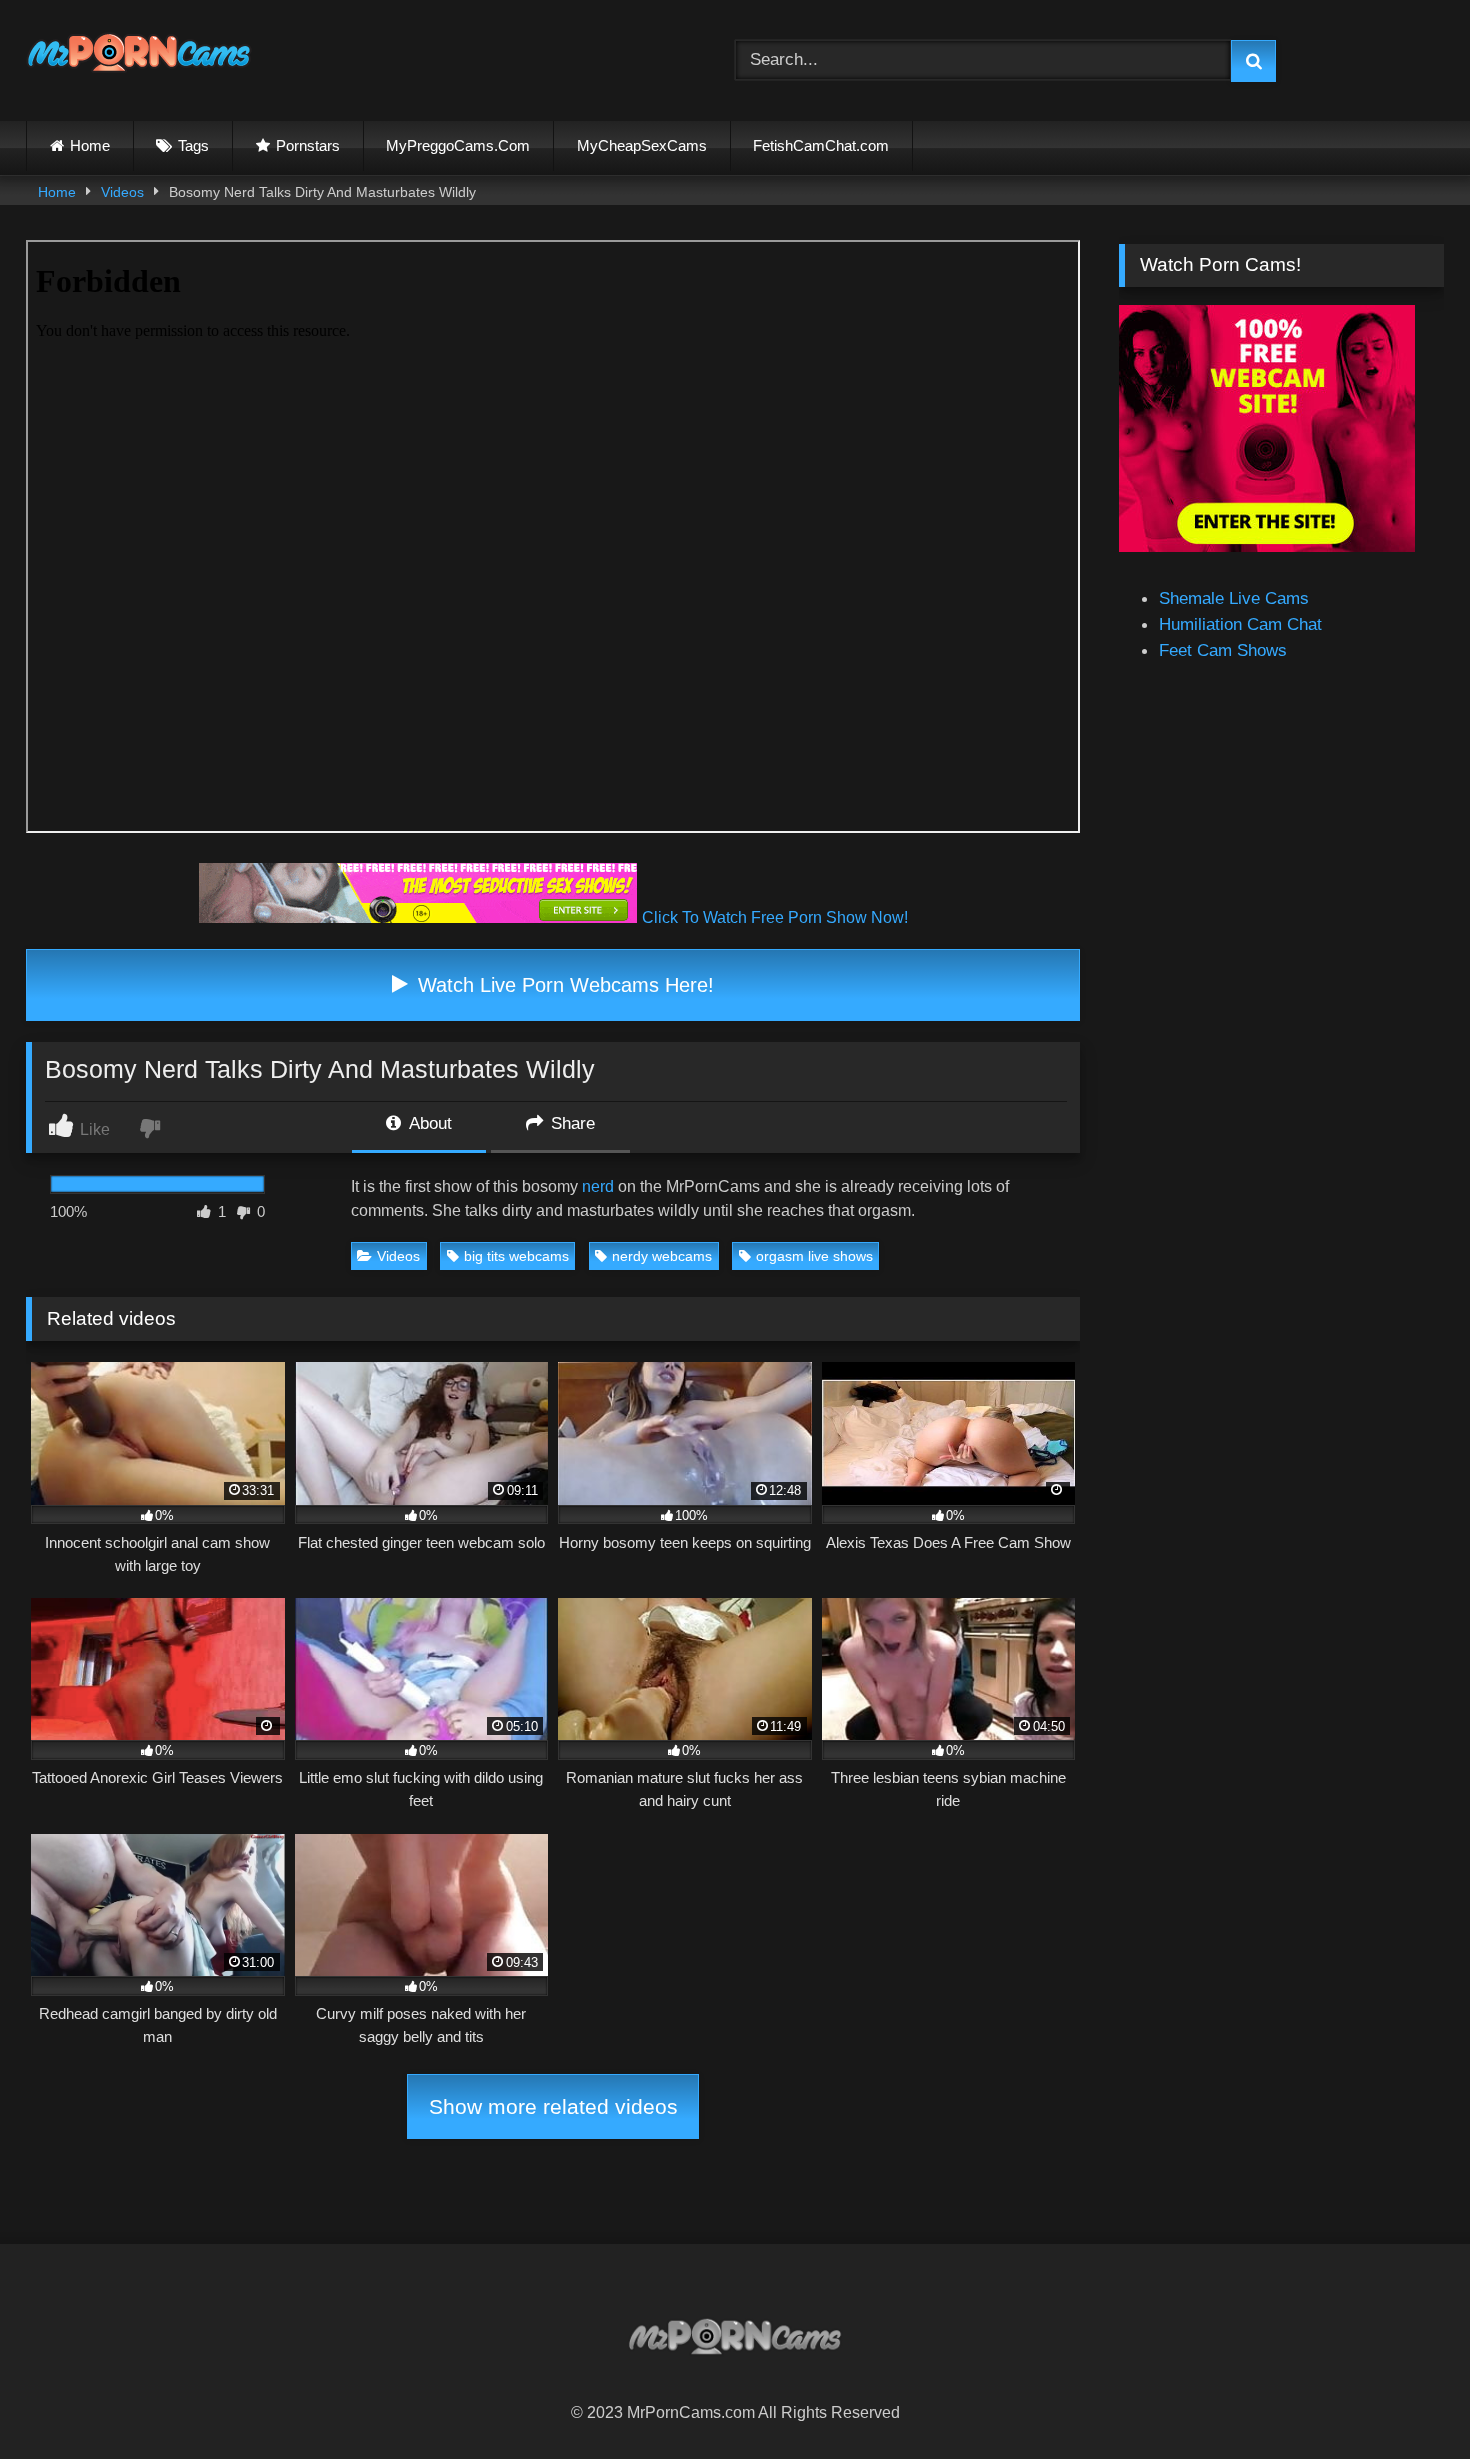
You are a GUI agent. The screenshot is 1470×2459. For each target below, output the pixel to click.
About (428, 1123)
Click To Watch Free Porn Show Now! (775, 917)
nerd (598, 1186)
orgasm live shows (814, 1256)
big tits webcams (516, 1256)
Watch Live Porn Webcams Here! (563, 985)
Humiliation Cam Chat (1240, 624)
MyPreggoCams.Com (458, 145)
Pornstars (308, 145)
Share (570, 1123)
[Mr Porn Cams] (139, 56)
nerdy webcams (662, 1256)
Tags (193, 145)
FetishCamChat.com (821, 145)
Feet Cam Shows (1223, 650)
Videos (122, 192)
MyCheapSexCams (642, 145)
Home (90, 145)
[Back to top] (1406, 2398)
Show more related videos (553, 2106)
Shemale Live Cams (1234, 598)
